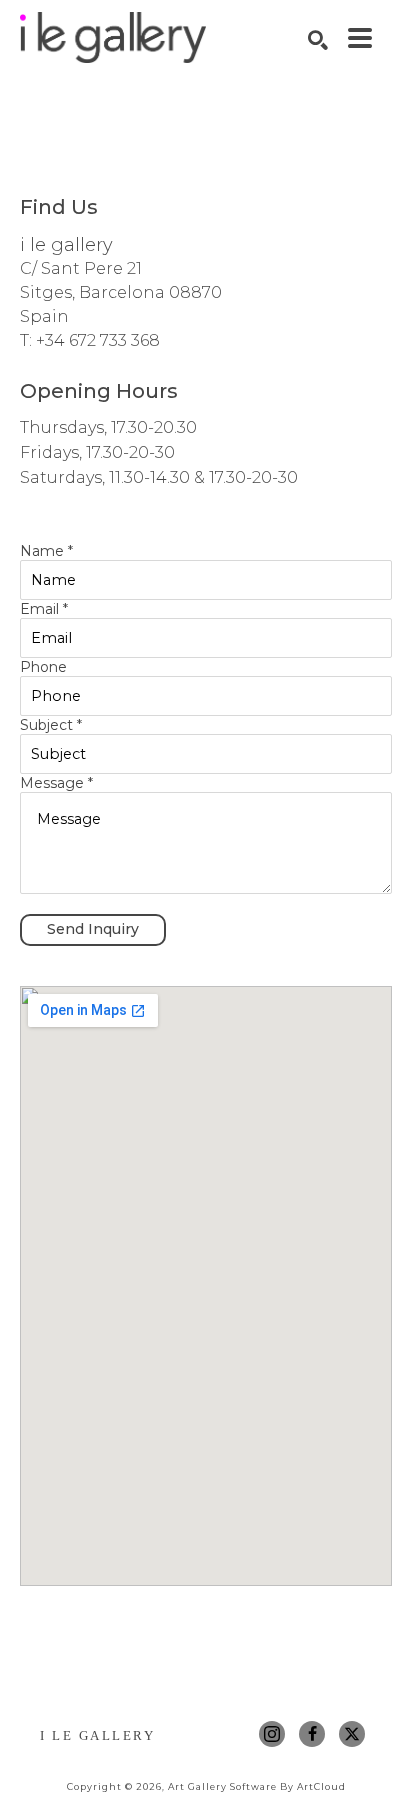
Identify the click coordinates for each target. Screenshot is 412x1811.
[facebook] (312, 1734)
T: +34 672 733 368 (90, 340)
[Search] (318, 40)
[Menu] (360, 38)
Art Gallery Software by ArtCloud (257, 1786)
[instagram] (272, 1734)
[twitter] (352, 1734)
